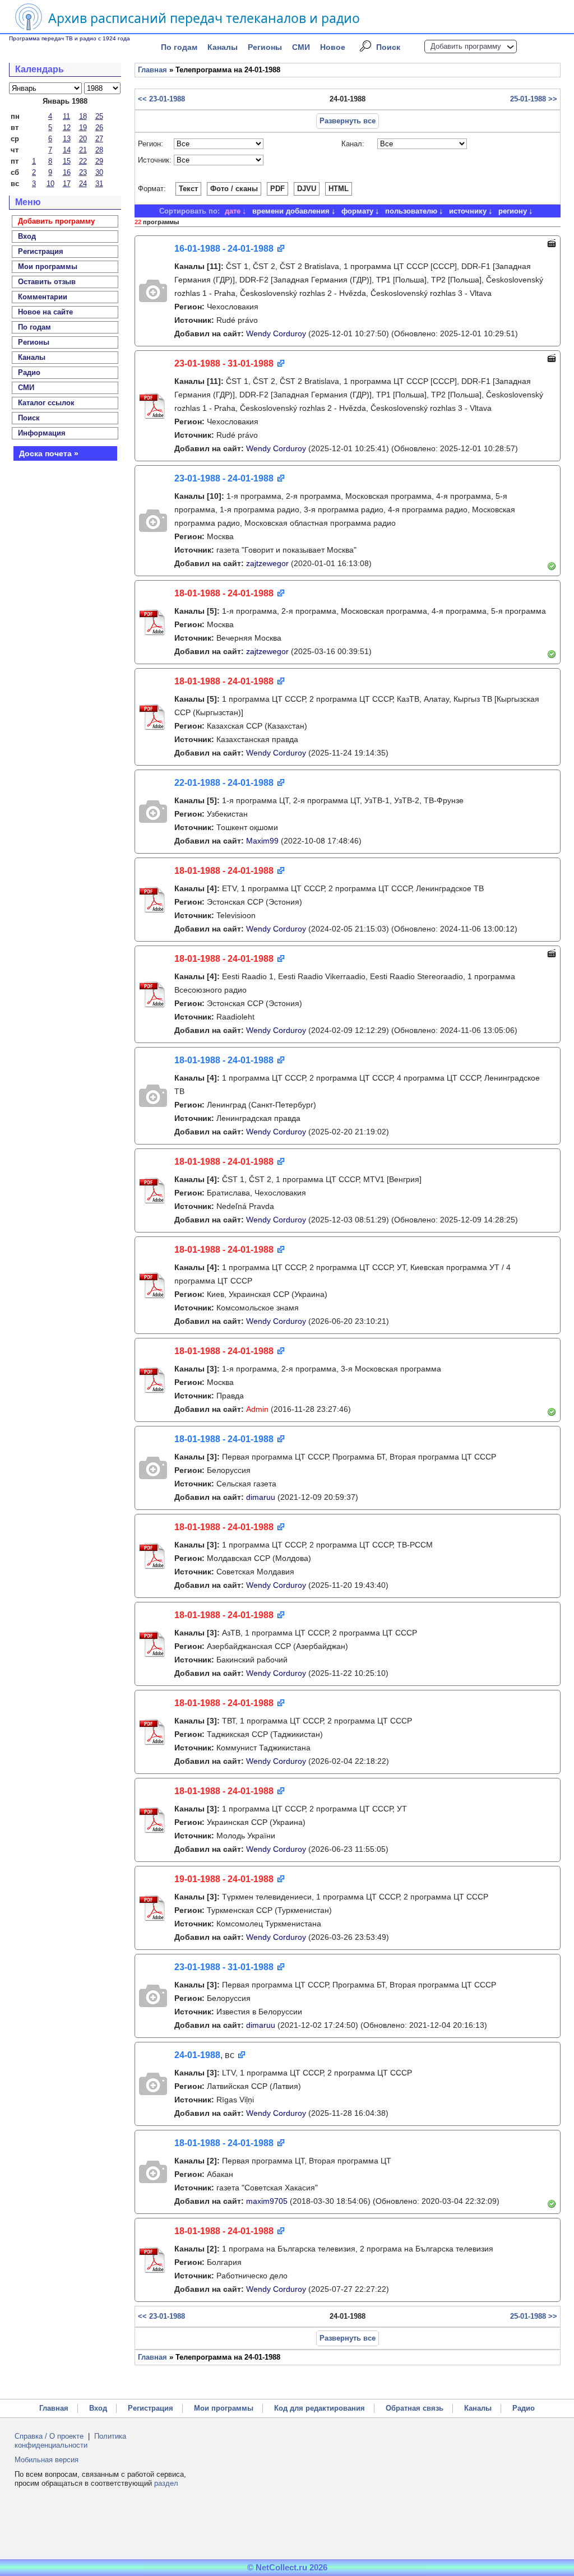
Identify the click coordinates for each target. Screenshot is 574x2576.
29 (99, 161)
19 (83, 128)
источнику (468, 211)
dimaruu (261, 1497)
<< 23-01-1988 (161, 99)
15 (67, 161)
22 (83, 161)
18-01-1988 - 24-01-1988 (224, 593)
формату (357, 211)
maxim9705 (267, 2201)
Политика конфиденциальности (70, 2441)
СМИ (301, 47)
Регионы (265, 47)
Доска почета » (49, 453)
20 (83, 139)
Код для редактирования (320, 2408)
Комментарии (43, 297)
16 (67, 172)
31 (99, 184)
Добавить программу (466, 46)
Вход (98, 2408)
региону (513, 211)
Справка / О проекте (49, 2436)
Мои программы (48, 267)
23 (83, 172)
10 (50, 184)
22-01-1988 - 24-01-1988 (224, 783)
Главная (152, 70)
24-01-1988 (197, 2055)
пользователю (411, 211)
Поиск (388, 47)
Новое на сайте (45, 312)
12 (67, 128)
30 (99, 172)
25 (99, 116)
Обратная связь (415, 2408)
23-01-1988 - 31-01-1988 (224, 363)
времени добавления (291, 211)
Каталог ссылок (46, 403)
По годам (179, 47)
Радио (29, 372)
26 (99, 128)
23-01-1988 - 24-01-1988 (224, 478)
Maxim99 (262, 841)
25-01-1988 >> (534, 99)
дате (233, 211)
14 (67, 150)
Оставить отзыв (47, 282)
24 (83, 184)
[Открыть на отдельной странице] (280, 249)
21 (83, 150)
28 (99, 150)
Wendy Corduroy (276, 333)
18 (83, 116)
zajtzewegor (267, 563)
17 (67, 184)
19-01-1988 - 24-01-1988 (224, 1879)
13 (67, 139)
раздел (166, 2483)
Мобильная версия (47, 2460)
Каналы (223, 47)
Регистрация (151, 2408)
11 (66, 116)
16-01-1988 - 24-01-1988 (224, 249)
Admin (257, 1409)
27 (99, 139)
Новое (333, 47)
